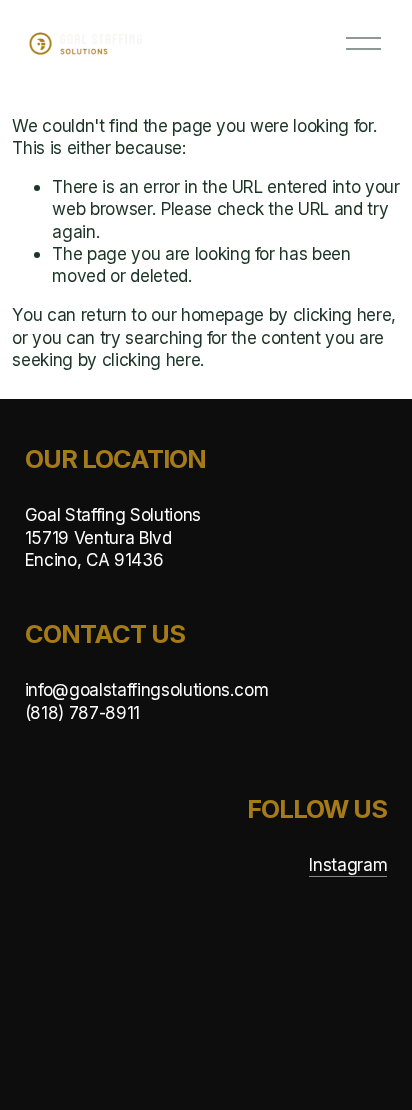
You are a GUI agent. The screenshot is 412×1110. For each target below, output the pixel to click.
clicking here (342, 314)
